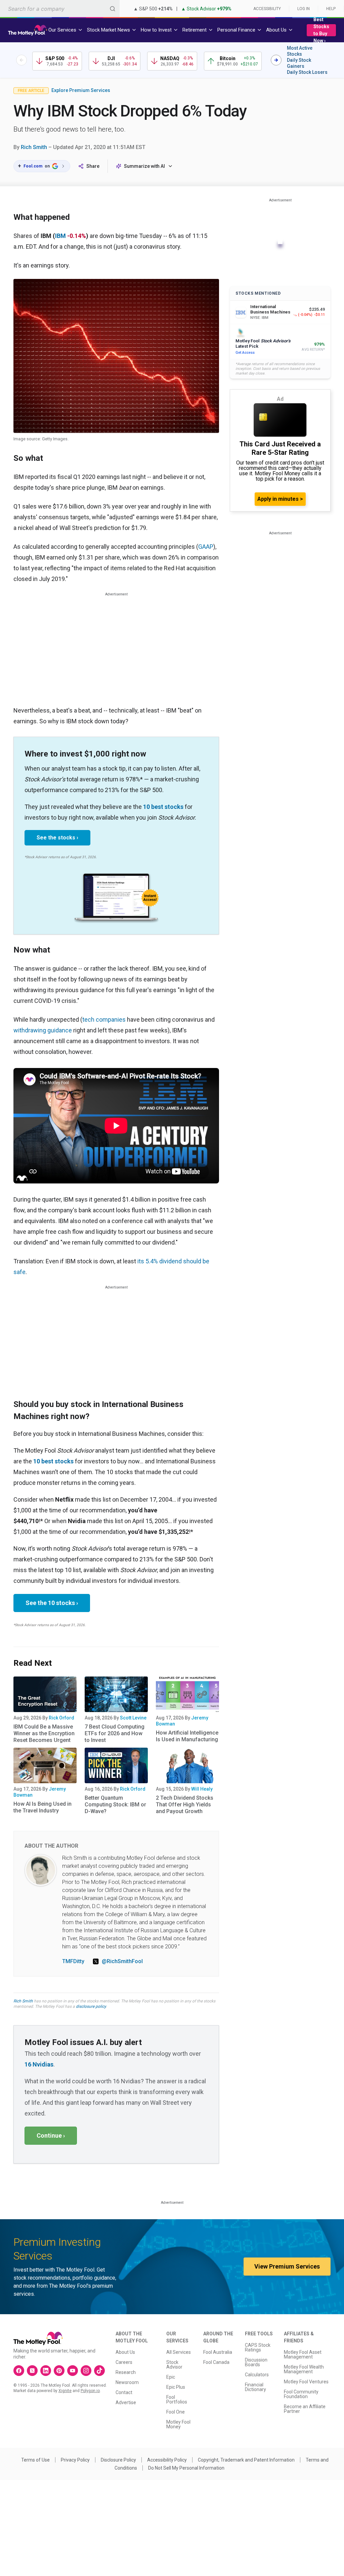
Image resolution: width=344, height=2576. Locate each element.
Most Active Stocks (300, 51)
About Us (125, 2352)
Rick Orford (61, 1718)
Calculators (257, 2375)
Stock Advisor (174, 2365)
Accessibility (267, 9)
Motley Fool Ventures (306, 2382)
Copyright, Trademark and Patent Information (246, 2460)
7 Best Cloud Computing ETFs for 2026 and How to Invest (115, 1733)
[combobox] (60, 9)
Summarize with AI (144, 166)
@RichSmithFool (122, 1961)
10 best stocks (163, 807)
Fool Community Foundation (301, 2394)
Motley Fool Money (178, 2424)
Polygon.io (90, 2391)
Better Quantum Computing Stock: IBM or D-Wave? (115, 1805)
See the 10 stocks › (52, 1603)
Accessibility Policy (167, 2460)
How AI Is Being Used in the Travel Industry (42, 1807)
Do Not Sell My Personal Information (186, 2468)
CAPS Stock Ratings (258, 2347)
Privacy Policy (75, 2460)
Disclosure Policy (118, 2460)
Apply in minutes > (280, 499)
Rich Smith (34, 147)
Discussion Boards (256, 2362)
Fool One (176, 2412)
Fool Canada (216, 2362)
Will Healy (202, 1789)
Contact (124, 2392)
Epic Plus (176, 2387)
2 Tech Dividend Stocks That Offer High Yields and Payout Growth (185, 1805)
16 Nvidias (39, 2064)
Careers (124, 2362)
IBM (60, 236)
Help (331, 9)
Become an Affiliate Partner (305, 2409)
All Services (179, 2352)
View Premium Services (287, 2266)
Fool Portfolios (177, 2399)
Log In (304, 9)
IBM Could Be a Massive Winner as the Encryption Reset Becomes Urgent (44, 1733)
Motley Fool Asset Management (303, 2354)
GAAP (206, 547)
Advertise (126, 2402)
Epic (171, 2377)
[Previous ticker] (21, 60)
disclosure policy (91, 2006)
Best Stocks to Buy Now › (321, 30)
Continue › (51, 2135)
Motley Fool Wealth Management (304, 2369)
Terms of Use (35, 2460)
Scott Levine (133, 1718)
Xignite (65, 2391)
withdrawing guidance (43, 1030)
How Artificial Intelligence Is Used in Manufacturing (187, 1736)
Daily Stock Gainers (299, 63)
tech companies (104, 1019)
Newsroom (127, 2382)
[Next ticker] (276, 60)
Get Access (245, 353)
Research (126, 2372)
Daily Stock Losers (307, 72)
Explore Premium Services (81, 90)
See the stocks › (57, 838)
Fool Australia (218, 2352)
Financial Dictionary (255, 2387)
